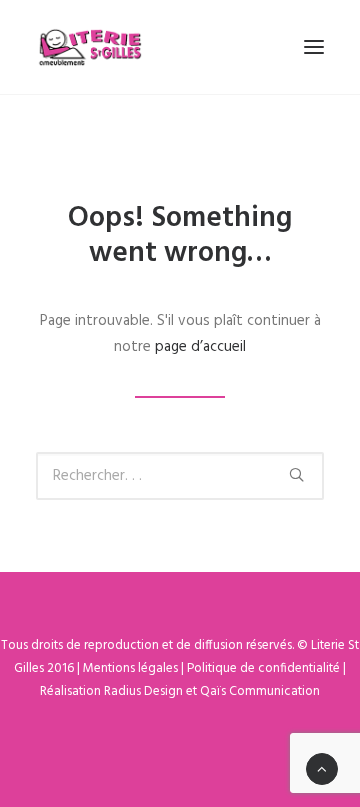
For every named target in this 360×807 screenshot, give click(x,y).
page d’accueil (200, 347)
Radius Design (143, 691)
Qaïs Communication (260, 691)
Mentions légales (130, 668)
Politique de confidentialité (263, 668)
